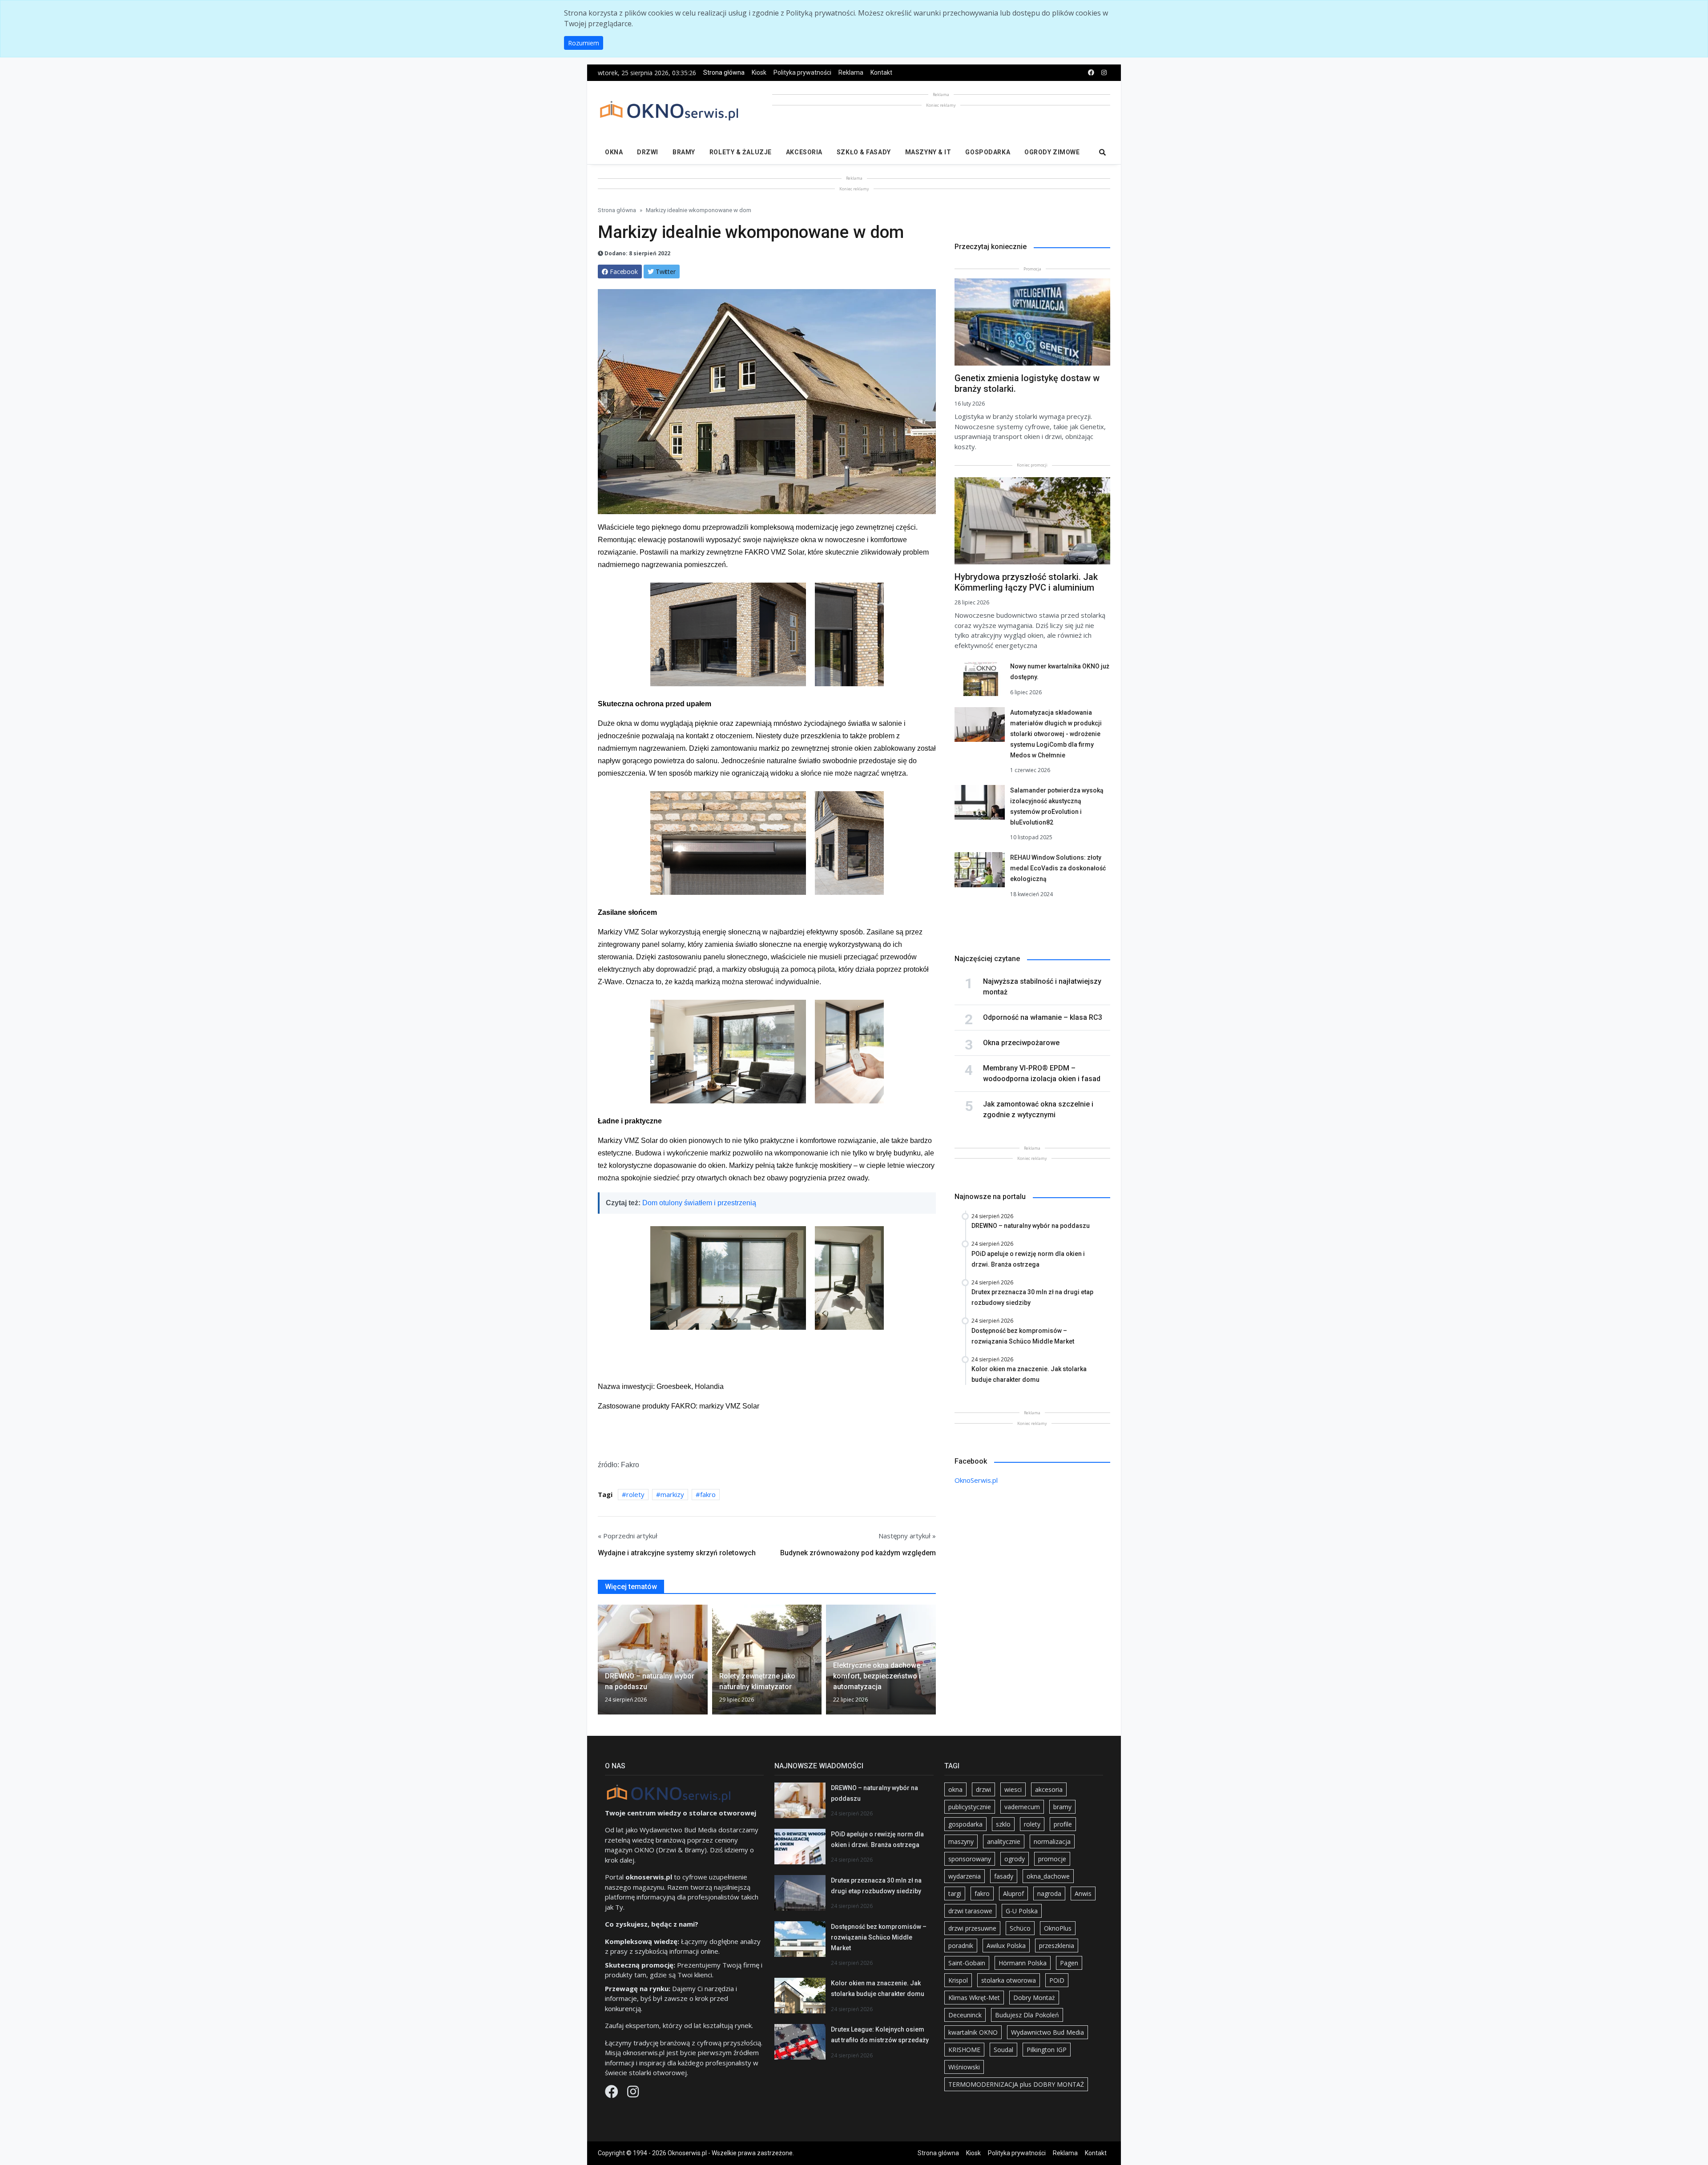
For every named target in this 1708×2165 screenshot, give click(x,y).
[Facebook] (612, 2094)
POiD (1057, 1980)
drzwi (983, 1789)
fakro (708, 1494)
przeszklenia (1057, 1946)
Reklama (851, 72)
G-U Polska (1022, 1911)
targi (955, 1893)
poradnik (961, 1946)
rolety (635, 1494)
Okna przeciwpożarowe (1021, 1043)
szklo (1003, 1824)
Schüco (1020, 1928)
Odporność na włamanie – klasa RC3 (1043, 1017)
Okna (614, 152)
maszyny (961, 1841)
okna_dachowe (1048, 1876)
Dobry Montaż (1034, 1998)
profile (1063, 1824)
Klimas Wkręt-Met (974, 1998)
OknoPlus (1058, 1928)
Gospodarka (988, 152)
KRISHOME (964, 2050)
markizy (672, 1494)
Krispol (958, 1980)
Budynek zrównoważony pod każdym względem (858, 1553)
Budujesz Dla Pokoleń (1027, 2015)
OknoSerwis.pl (976, 1480)
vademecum (1022, 1807)
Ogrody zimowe (1052, 152)
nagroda (1049, 1893)
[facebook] (1091, 73)
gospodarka (965, 1824)
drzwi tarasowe (970, 1911)
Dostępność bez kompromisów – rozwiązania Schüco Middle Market (879, 1937)
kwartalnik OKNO (973, 2032)
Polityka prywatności (802, 72)
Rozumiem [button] (584, 43)
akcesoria (1049, 1789)
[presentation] (601, 1663)
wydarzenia (965, 1876)
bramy (1062, 1807)
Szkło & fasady (864, 152)
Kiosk (759, 72)
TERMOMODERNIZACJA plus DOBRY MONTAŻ (1016, 2084)
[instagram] (1104, 73)
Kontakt (881, 72)
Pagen (1069, 1963)
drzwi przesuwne (972, 1928)
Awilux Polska (1006, 1946)
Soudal (1003, 2050)
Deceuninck (965, 2015)
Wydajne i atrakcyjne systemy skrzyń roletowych (677, 1553)
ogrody (1015, 1859)
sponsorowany (970, 1859)
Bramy (684, 152)
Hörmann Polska (1023, 1963)
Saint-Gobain (967, 1963)
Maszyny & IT (928, 152)
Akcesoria (804, 152)
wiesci (1013, 1789)
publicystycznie (970, 1807)
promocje (1052, 1859)
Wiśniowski (964, 2067)
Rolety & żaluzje (741, 152)
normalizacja (1052, 1841)
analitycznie (1004, 1841)
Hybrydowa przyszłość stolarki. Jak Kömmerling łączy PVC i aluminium (1026, 582)
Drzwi (648, 152)
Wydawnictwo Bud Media (1047, 2032)
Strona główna (724, 72)
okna (955, 1789)
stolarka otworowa (1009, 1980)
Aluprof (1013, 1893)
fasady (1004, 1876)
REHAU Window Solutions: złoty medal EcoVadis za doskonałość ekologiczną (1058, 868)
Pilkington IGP (1047, 2050)
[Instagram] (633, 2094)
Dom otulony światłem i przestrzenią (699, 1203)
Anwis (1083, 1893)
